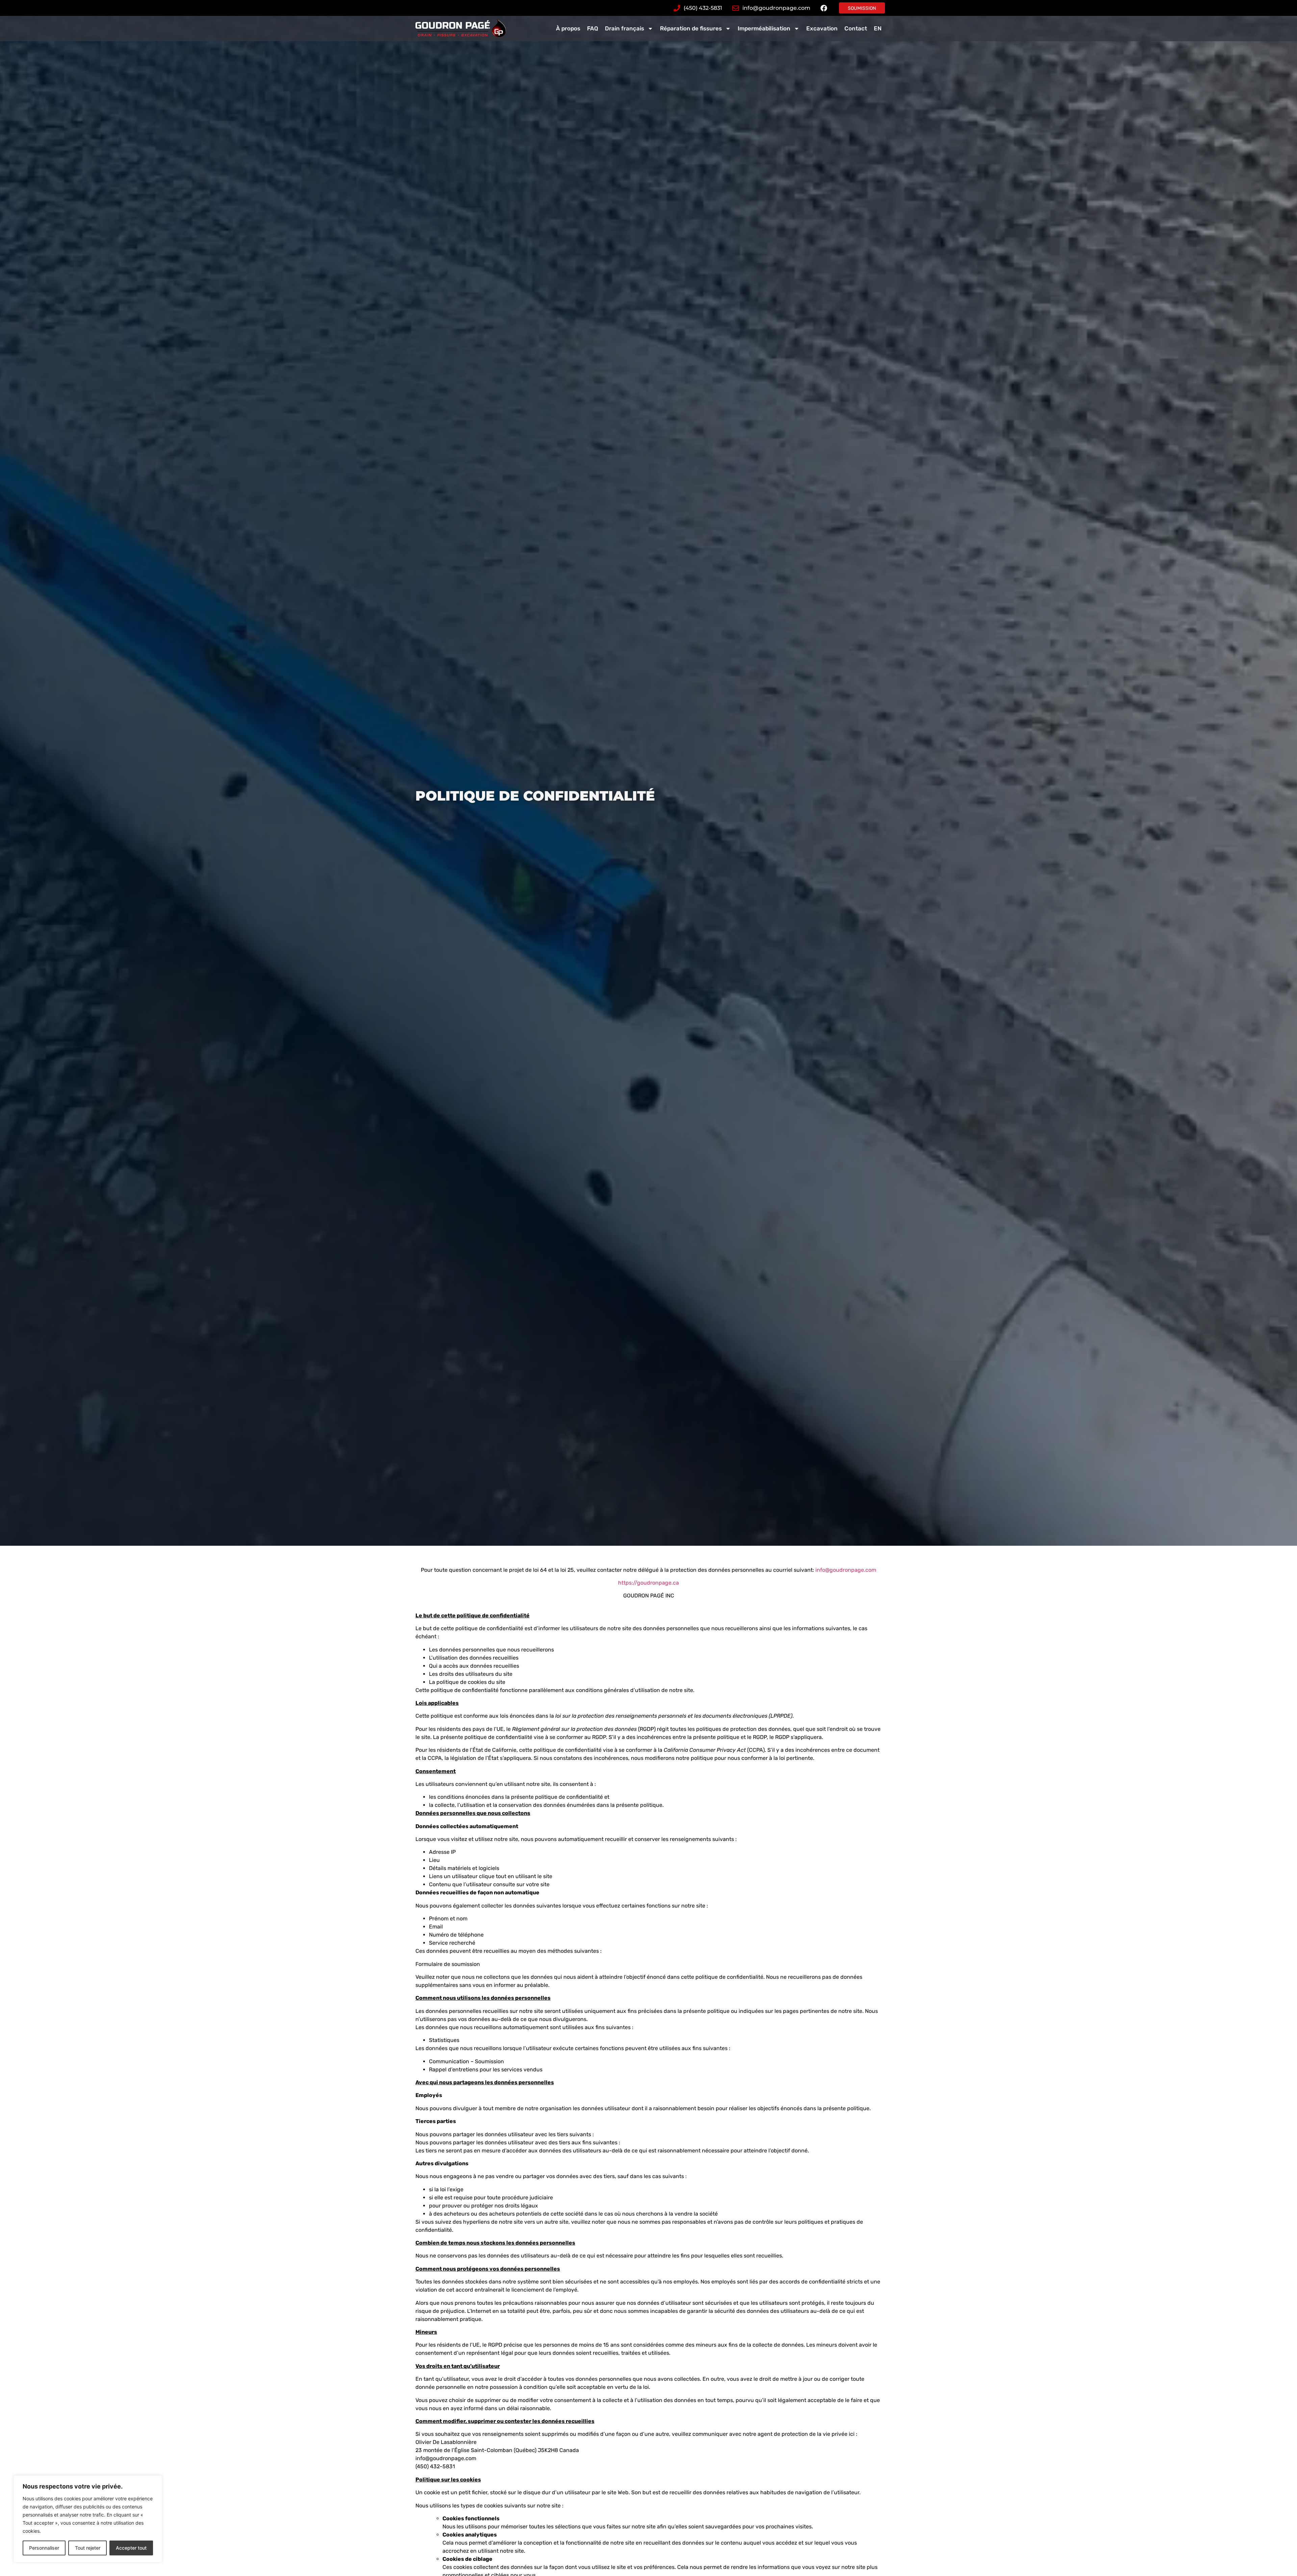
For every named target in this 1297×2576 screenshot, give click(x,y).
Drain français (625, 28)
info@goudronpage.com (846, 1570)
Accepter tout (131, 2548)
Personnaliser (44, 2548)
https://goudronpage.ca (648, 1583)
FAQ (593, 28)
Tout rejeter (88, 2548)
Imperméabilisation (764, 28)
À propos (568, 28)
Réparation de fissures (691, 28)
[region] (88, 2519)
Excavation (822, 28)
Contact (856, 28)
